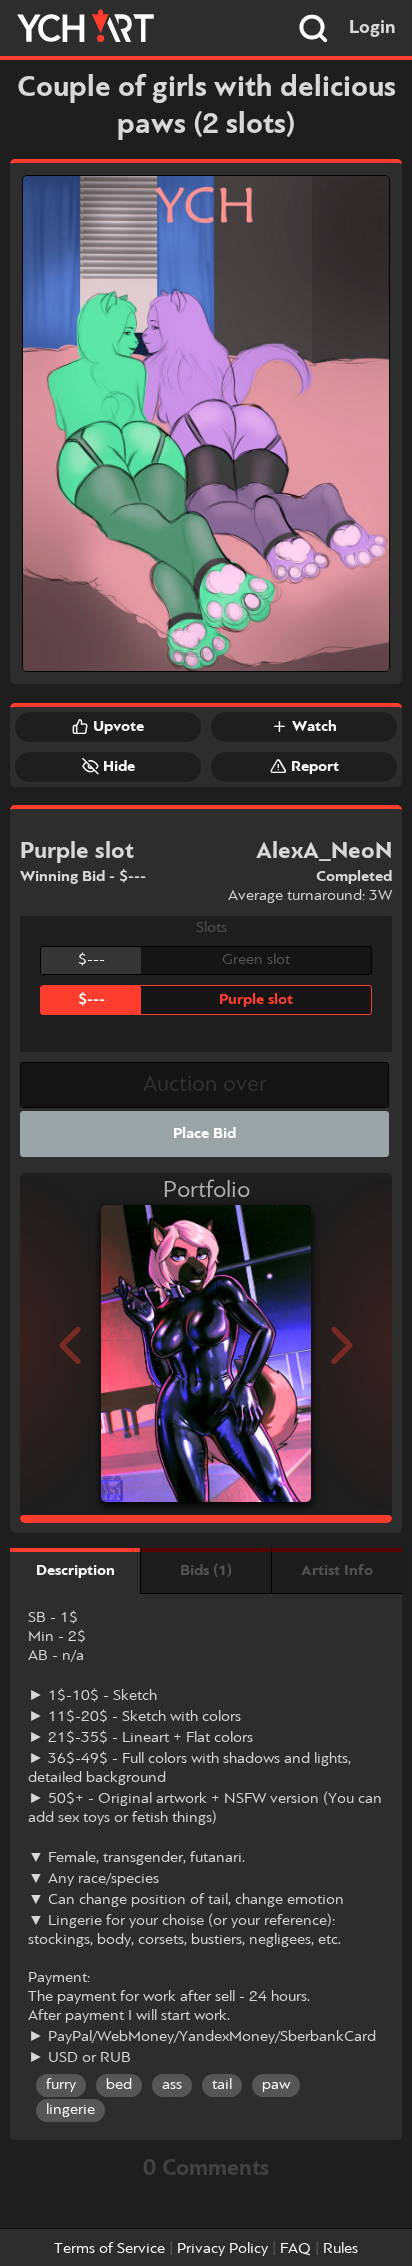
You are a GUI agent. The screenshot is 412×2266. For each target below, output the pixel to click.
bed (119, 2085)
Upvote (118, 727)
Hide (119, 767)
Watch (314, 727)
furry (61, 2085)
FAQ (295, 2249)
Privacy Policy (222, 2249)
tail (222, 2085)
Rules (340, 2249)
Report (315, 767)
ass (172, 2085)
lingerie (70, 2110)
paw (276, 2085)
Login (372, 28)
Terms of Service (109, 2249)
